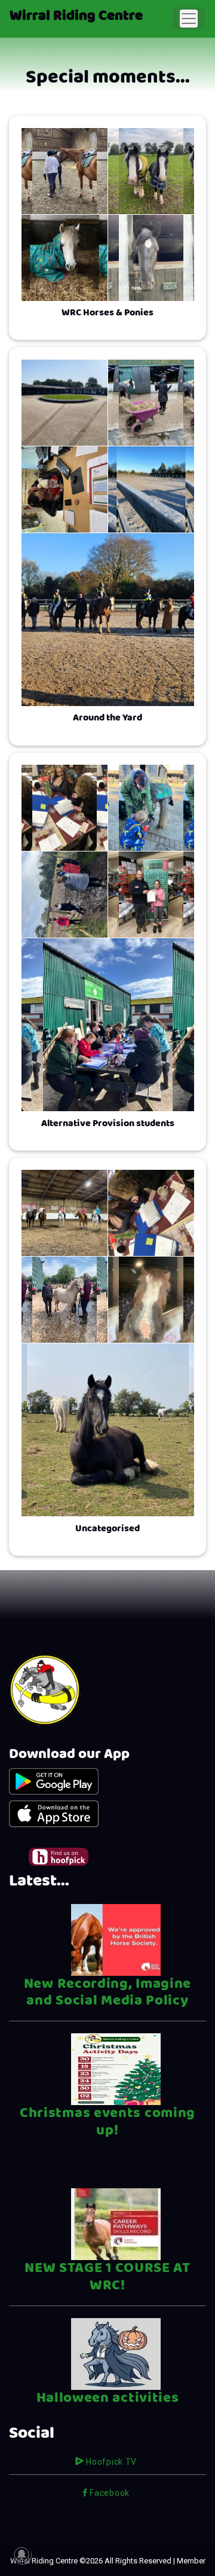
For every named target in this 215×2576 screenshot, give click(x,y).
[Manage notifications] (21, 2554)
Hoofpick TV (110, 2462)
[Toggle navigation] (189, 19)
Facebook (109, 2493)
